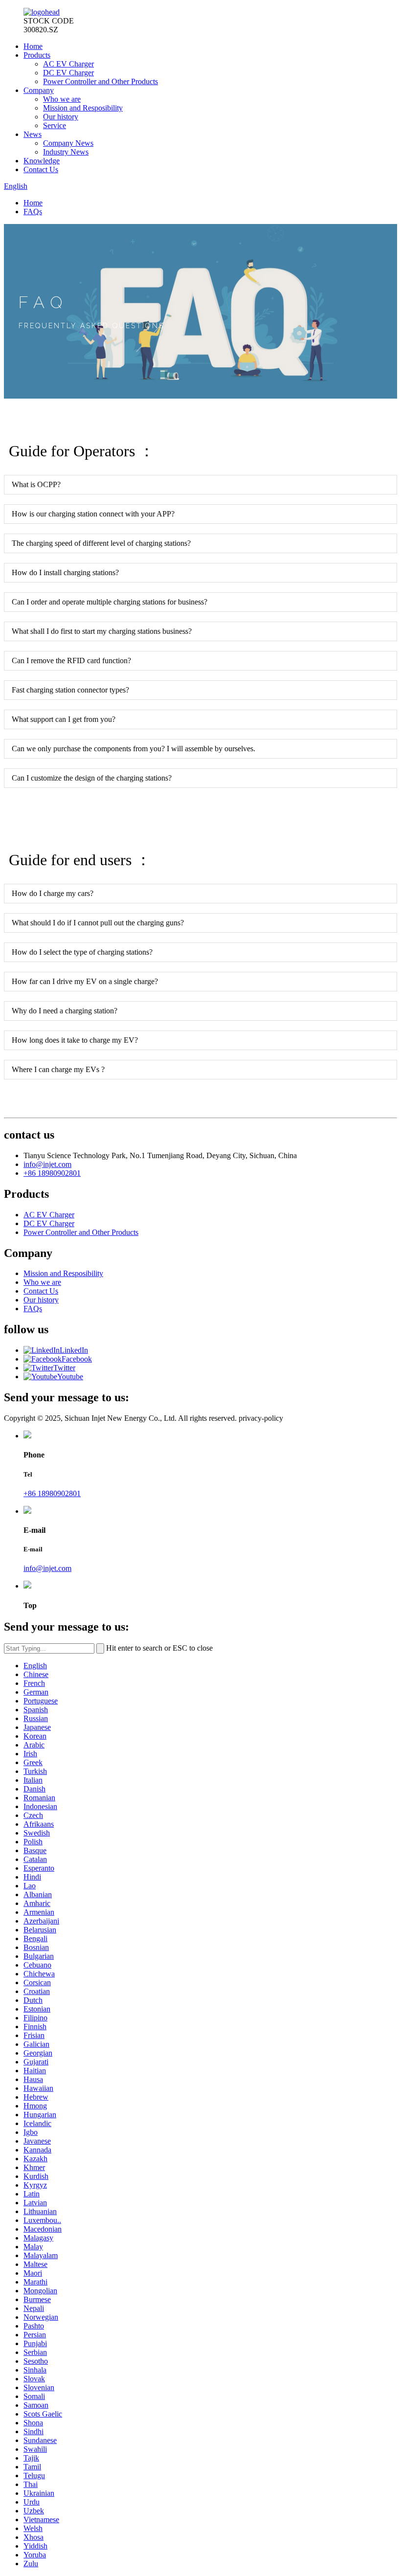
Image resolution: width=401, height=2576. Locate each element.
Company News (68, 143)
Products (37, 55)
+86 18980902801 (52, 1173)
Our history (61, 117)
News (33, 134)
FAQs (33, 212)
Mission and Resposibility (83, 108)
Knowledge (42, 161)
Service (55, 125)
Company (39, 90)
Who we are (62, 99)
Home (33, 46)
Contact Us (41, 169)
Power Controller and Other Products (100, 81)
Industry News (66, 152)
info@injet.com (47, 1164)
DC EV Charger (68, 73)
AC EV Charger (68, 64)
